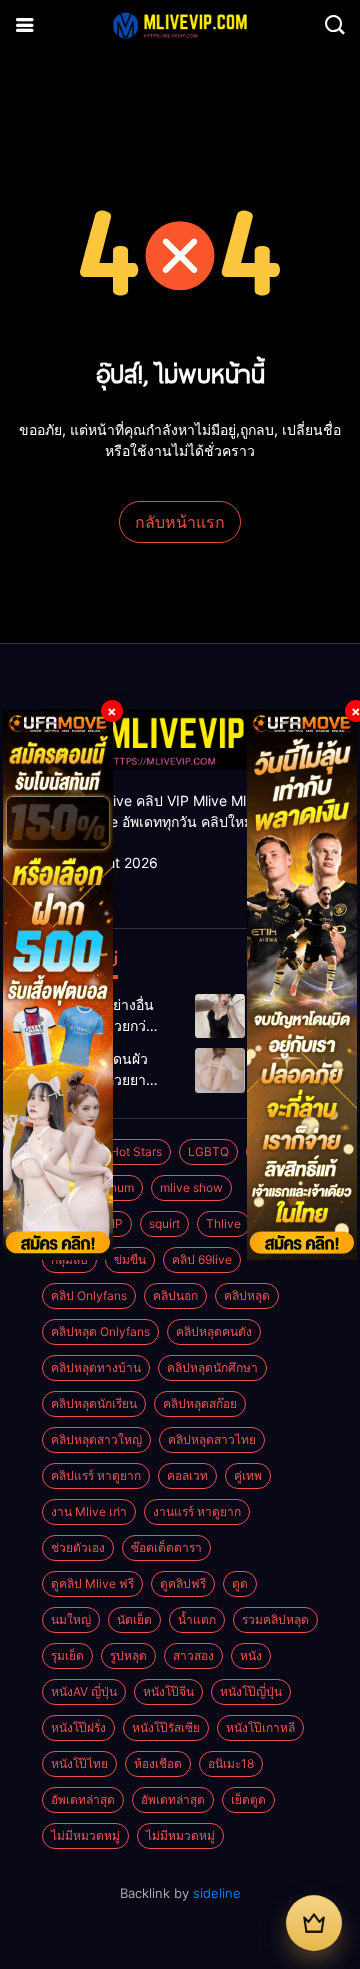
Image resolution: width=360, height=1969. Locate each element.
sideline (217, 1893)
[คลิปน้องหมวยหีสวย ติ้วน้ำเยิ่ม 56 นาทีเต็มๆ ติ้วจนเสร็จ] (220, 1070)
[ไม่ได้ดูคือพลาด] (220, 1016)
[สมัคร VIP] (314, 1923)
